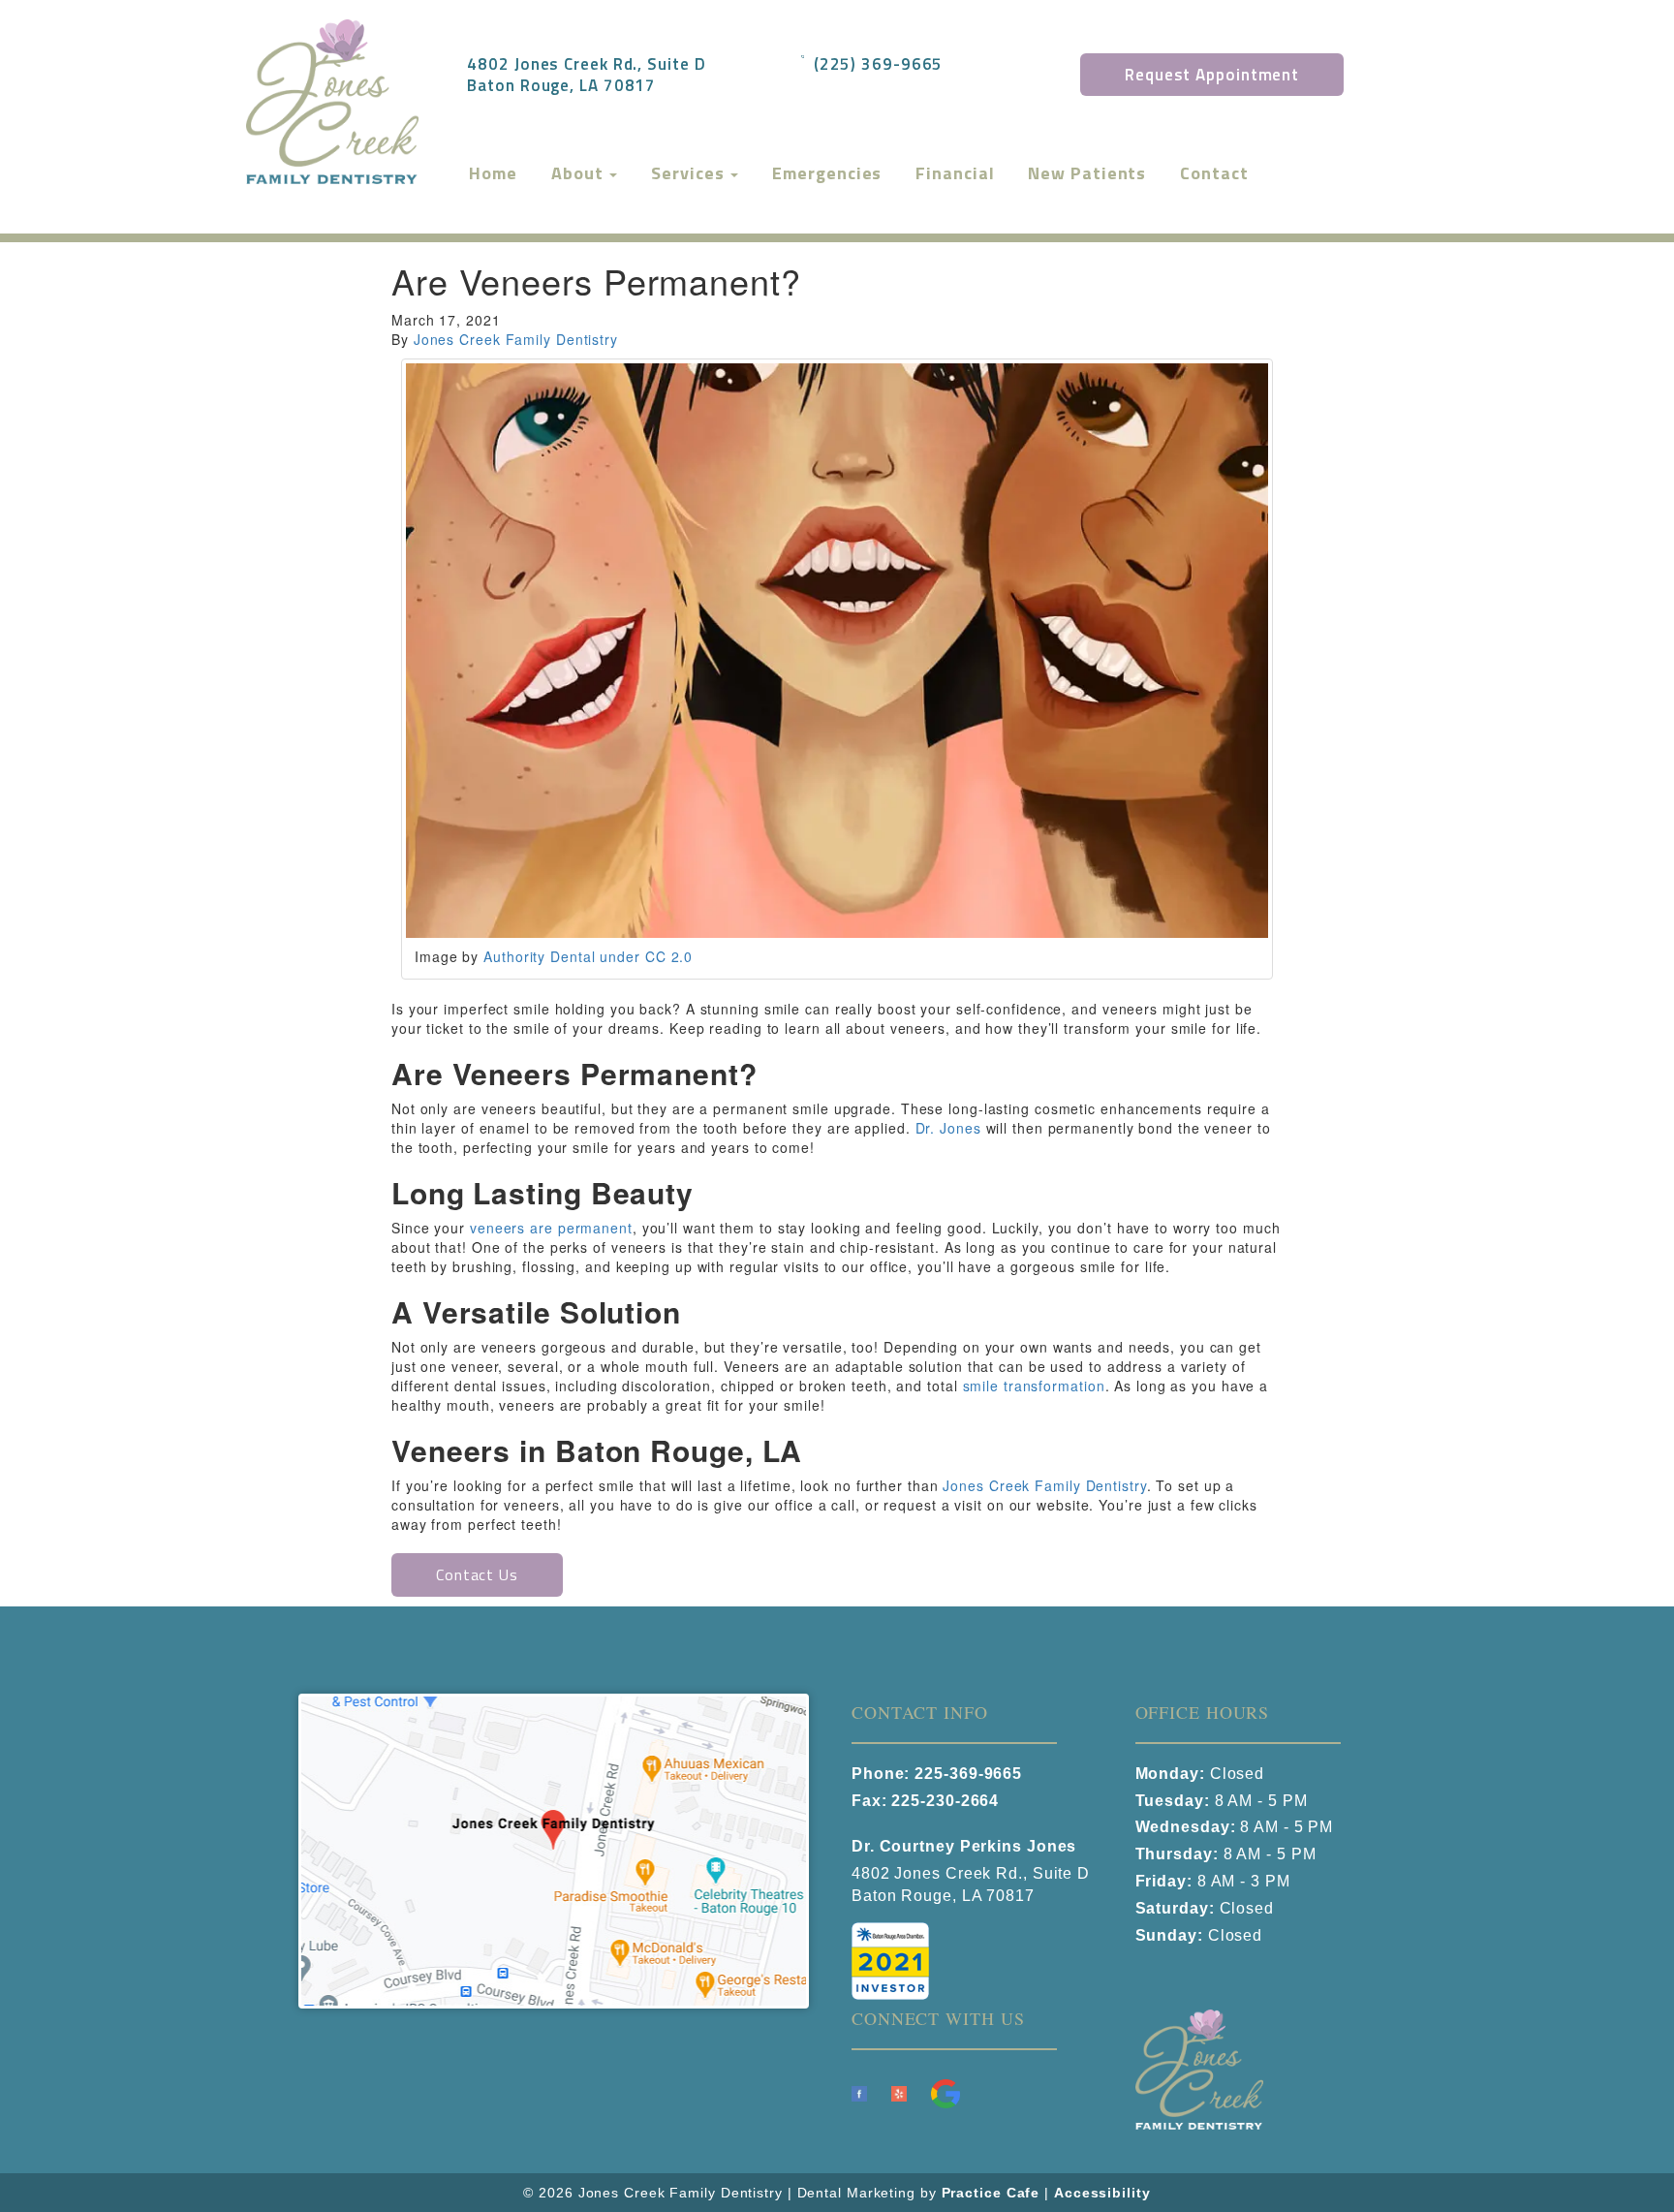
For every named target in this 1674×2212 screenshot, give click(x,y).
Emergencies (827, 173)
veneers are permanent (551, 1228)
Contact (1214, 173)
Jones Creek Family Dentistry (516, 339)
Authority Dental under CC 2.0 (588, 956)
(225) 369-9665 (879, 63)
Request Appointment (1212, 75)
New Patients (1087, 173)
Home (493, 173)
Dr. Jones (948, 1128)
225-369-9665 (968, 1774)
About (579, 173)
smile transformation (1034, 1386)
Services (690, 173)
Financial (955, 173)
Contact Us (477, 1574)
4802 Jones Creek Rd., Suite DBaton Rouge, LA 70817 (586, 74)
